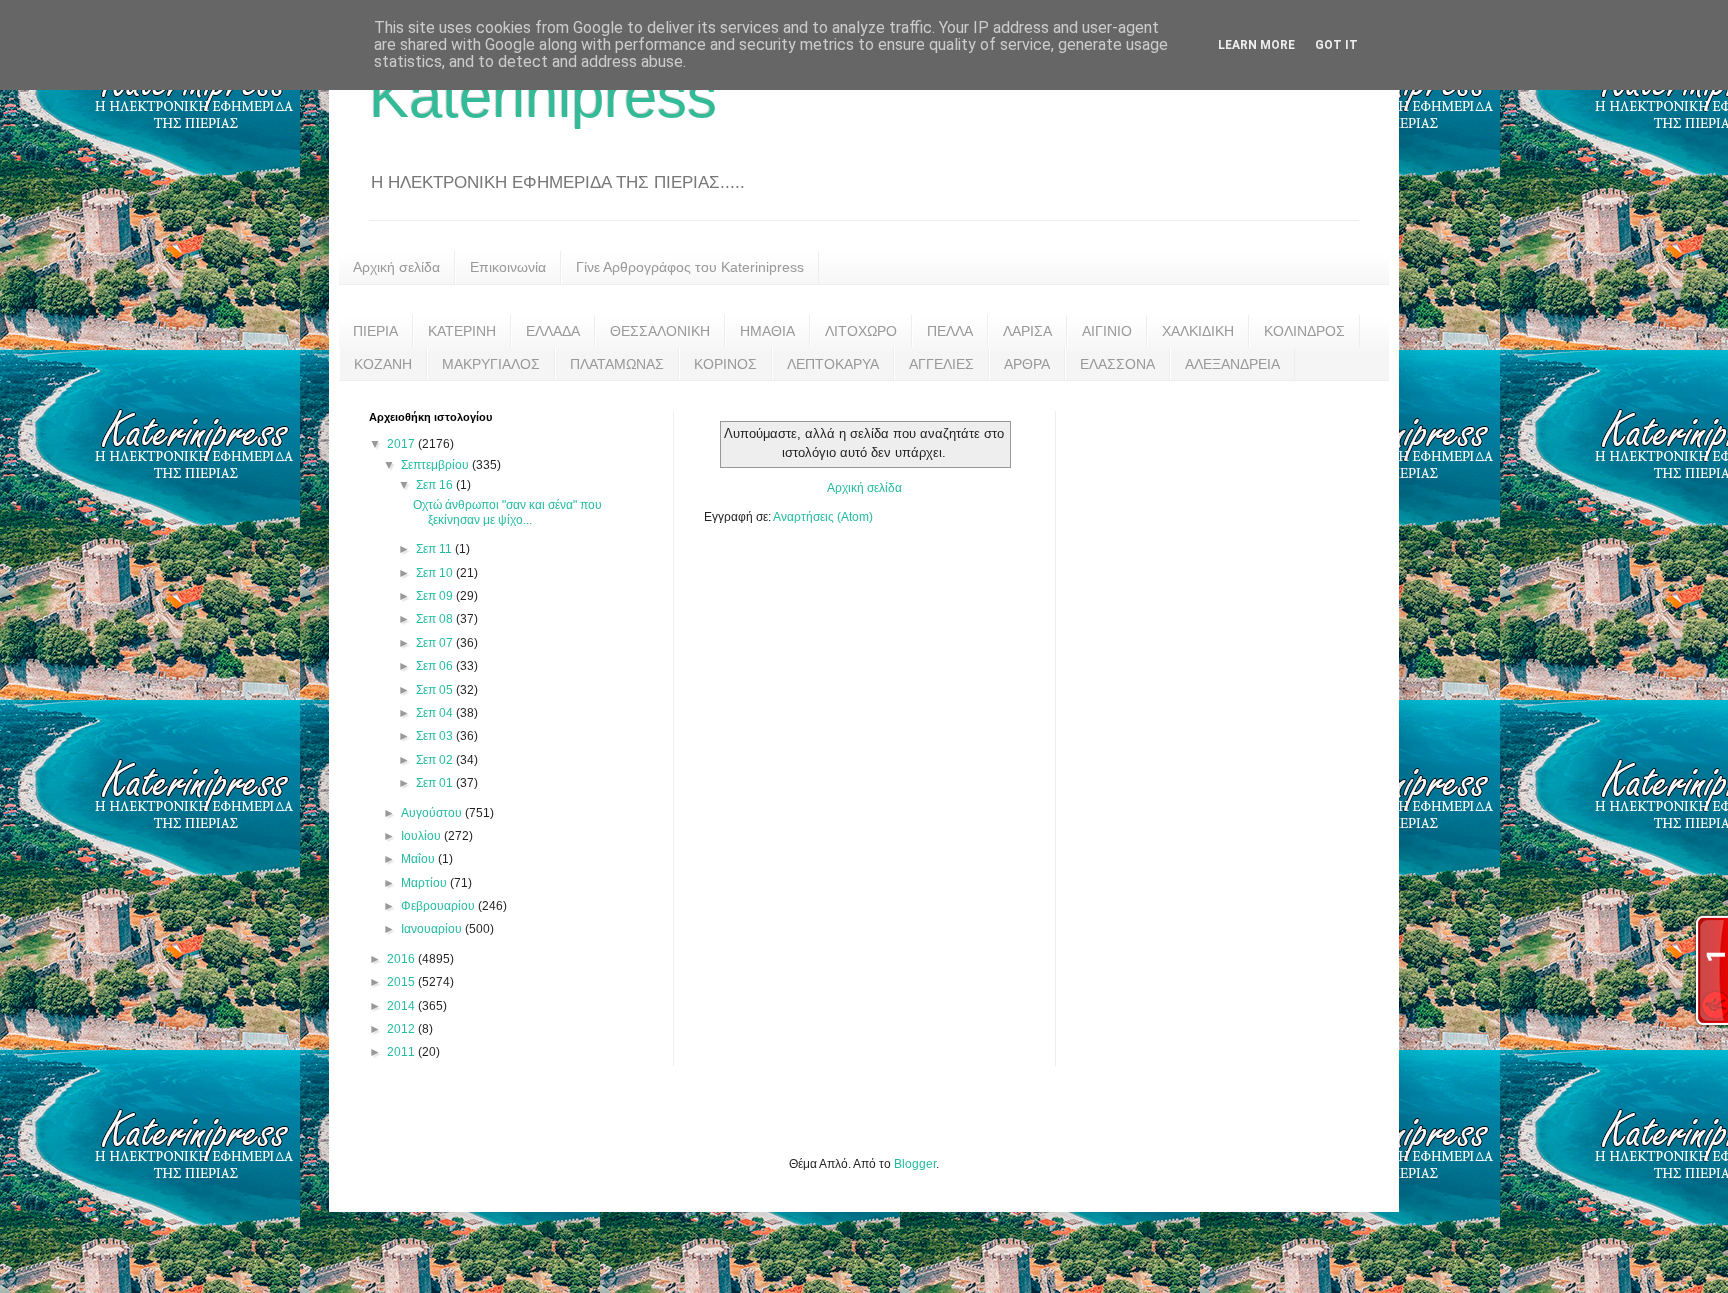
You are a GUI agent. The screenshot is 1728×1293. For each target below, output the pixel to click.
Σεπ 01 (436, 783)
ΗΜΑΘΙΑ (767, 331)
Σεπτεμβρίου (436, 465)
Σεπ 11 (435, 549)
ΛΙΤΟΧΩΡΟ (861, 331)
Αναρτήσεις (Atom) (823, 517)
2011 (402, 1052)
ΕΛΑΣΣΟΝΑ (1117, 364)
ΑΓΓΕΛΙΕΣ (941, 364)
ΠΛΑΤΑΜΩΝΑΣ (617, 364)
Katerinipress (543, 96)
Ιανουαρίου (433, 929)
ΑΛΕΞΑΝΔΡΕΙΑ (1232, 364)
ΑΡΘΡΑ (1027, 364)
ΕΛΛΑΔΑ (553, 331)
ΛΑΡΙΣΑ (1027, 331)
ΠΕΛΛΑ (950, 331)
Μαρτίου (425, 883)
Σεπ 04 (436, 713)
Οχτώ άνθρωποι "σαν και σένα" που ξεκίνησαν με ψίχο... (507, 512)
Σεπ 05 (436, 690)
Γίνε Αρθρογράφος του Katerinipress (690, 267)
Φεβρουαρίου (439, 906)
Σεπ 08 (436, 619)
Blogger (915, 1164)
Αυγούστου (433, 813)
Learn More (1256, 45)
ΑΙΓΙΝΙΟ (1107, 331)
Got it (1336, 45)
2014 (402, 1006)
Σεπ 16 (436, 485)
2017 (402, 444)
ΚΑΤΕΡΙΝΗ (462, 331)
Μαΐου (419, 859)
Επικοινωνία (508, 267)
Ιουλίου (422, 836)
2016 (402, 959)
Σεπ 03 (436, 736)
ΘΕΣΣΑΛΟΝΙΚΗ (660, 331)
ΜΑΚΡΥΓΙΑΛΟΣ (491, 364)
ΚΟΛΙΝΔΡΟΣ (1304, 331)
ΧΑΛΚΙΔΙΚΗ (1198, 331)
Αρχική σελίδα (396, 267)
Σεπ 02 (436, 760)
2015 (402, 982)
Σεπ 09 (436, 596)
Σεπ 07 (436, 643)
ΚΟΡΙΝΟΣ (725, 364)
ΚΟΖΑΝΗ (383, 364)
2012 (402, 1029)
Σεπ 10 (436, 573)
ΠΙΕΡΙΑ (375, 331)
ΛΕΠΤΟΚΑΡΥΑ (833, 364)
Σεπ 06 (436, 666)
